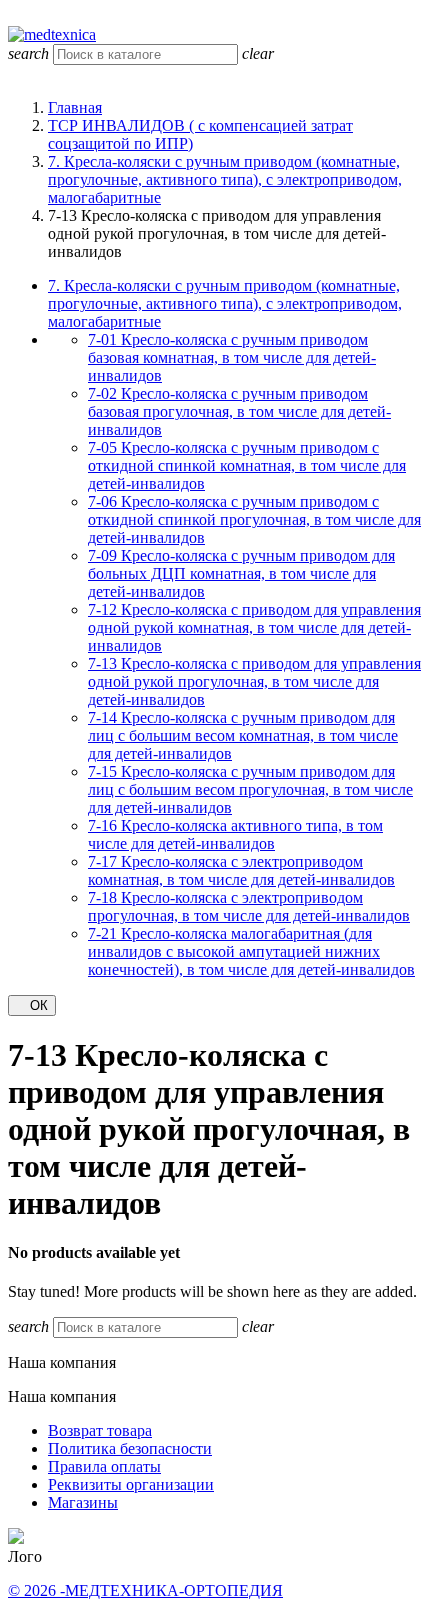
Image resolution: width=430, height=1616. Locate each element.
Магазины (83, 1502)
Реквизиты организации (131, 1484)
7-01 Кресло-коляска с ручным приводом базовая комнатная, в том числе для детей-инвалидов (232, 357)
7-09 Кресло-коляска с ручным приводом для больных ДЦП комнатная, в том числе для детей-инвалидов (241, 573)
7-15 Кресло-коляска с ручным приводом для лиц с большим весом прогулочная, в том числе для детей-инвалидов (250, 789)
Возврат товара (100, 1430)
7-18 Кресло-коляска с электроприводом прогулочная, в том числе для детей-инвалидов (249, 906)
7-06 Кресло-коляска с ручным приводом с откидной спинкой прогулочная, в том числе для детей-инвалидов (254, 519)
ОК (32, 1005)
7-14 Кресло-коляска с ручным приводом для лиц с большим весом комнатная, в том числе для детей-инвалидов (243, 735)
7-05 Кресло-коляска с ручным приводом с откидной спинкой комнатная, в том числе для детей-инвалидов (247, 465)
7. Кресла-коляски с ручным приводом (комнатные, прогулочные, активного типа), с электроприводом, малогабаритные (225, 303)
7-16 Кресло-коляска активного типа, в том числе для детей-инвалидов (235, 834)
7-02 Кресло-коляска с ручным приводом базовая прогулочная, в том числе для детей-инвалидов (239, 411)
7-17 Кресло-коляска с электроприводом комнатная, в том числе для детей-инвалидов (241, 870)
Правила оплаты (104, 1466)
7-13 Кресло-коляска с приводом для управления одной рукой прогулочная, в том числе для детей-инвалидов (254, 681)
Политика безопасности (130, 1448)
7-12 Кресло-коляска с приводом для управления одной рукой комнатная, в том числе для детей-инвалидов (254, 627)
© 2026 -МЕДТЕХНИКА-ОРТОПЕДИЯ (145, 1590)
